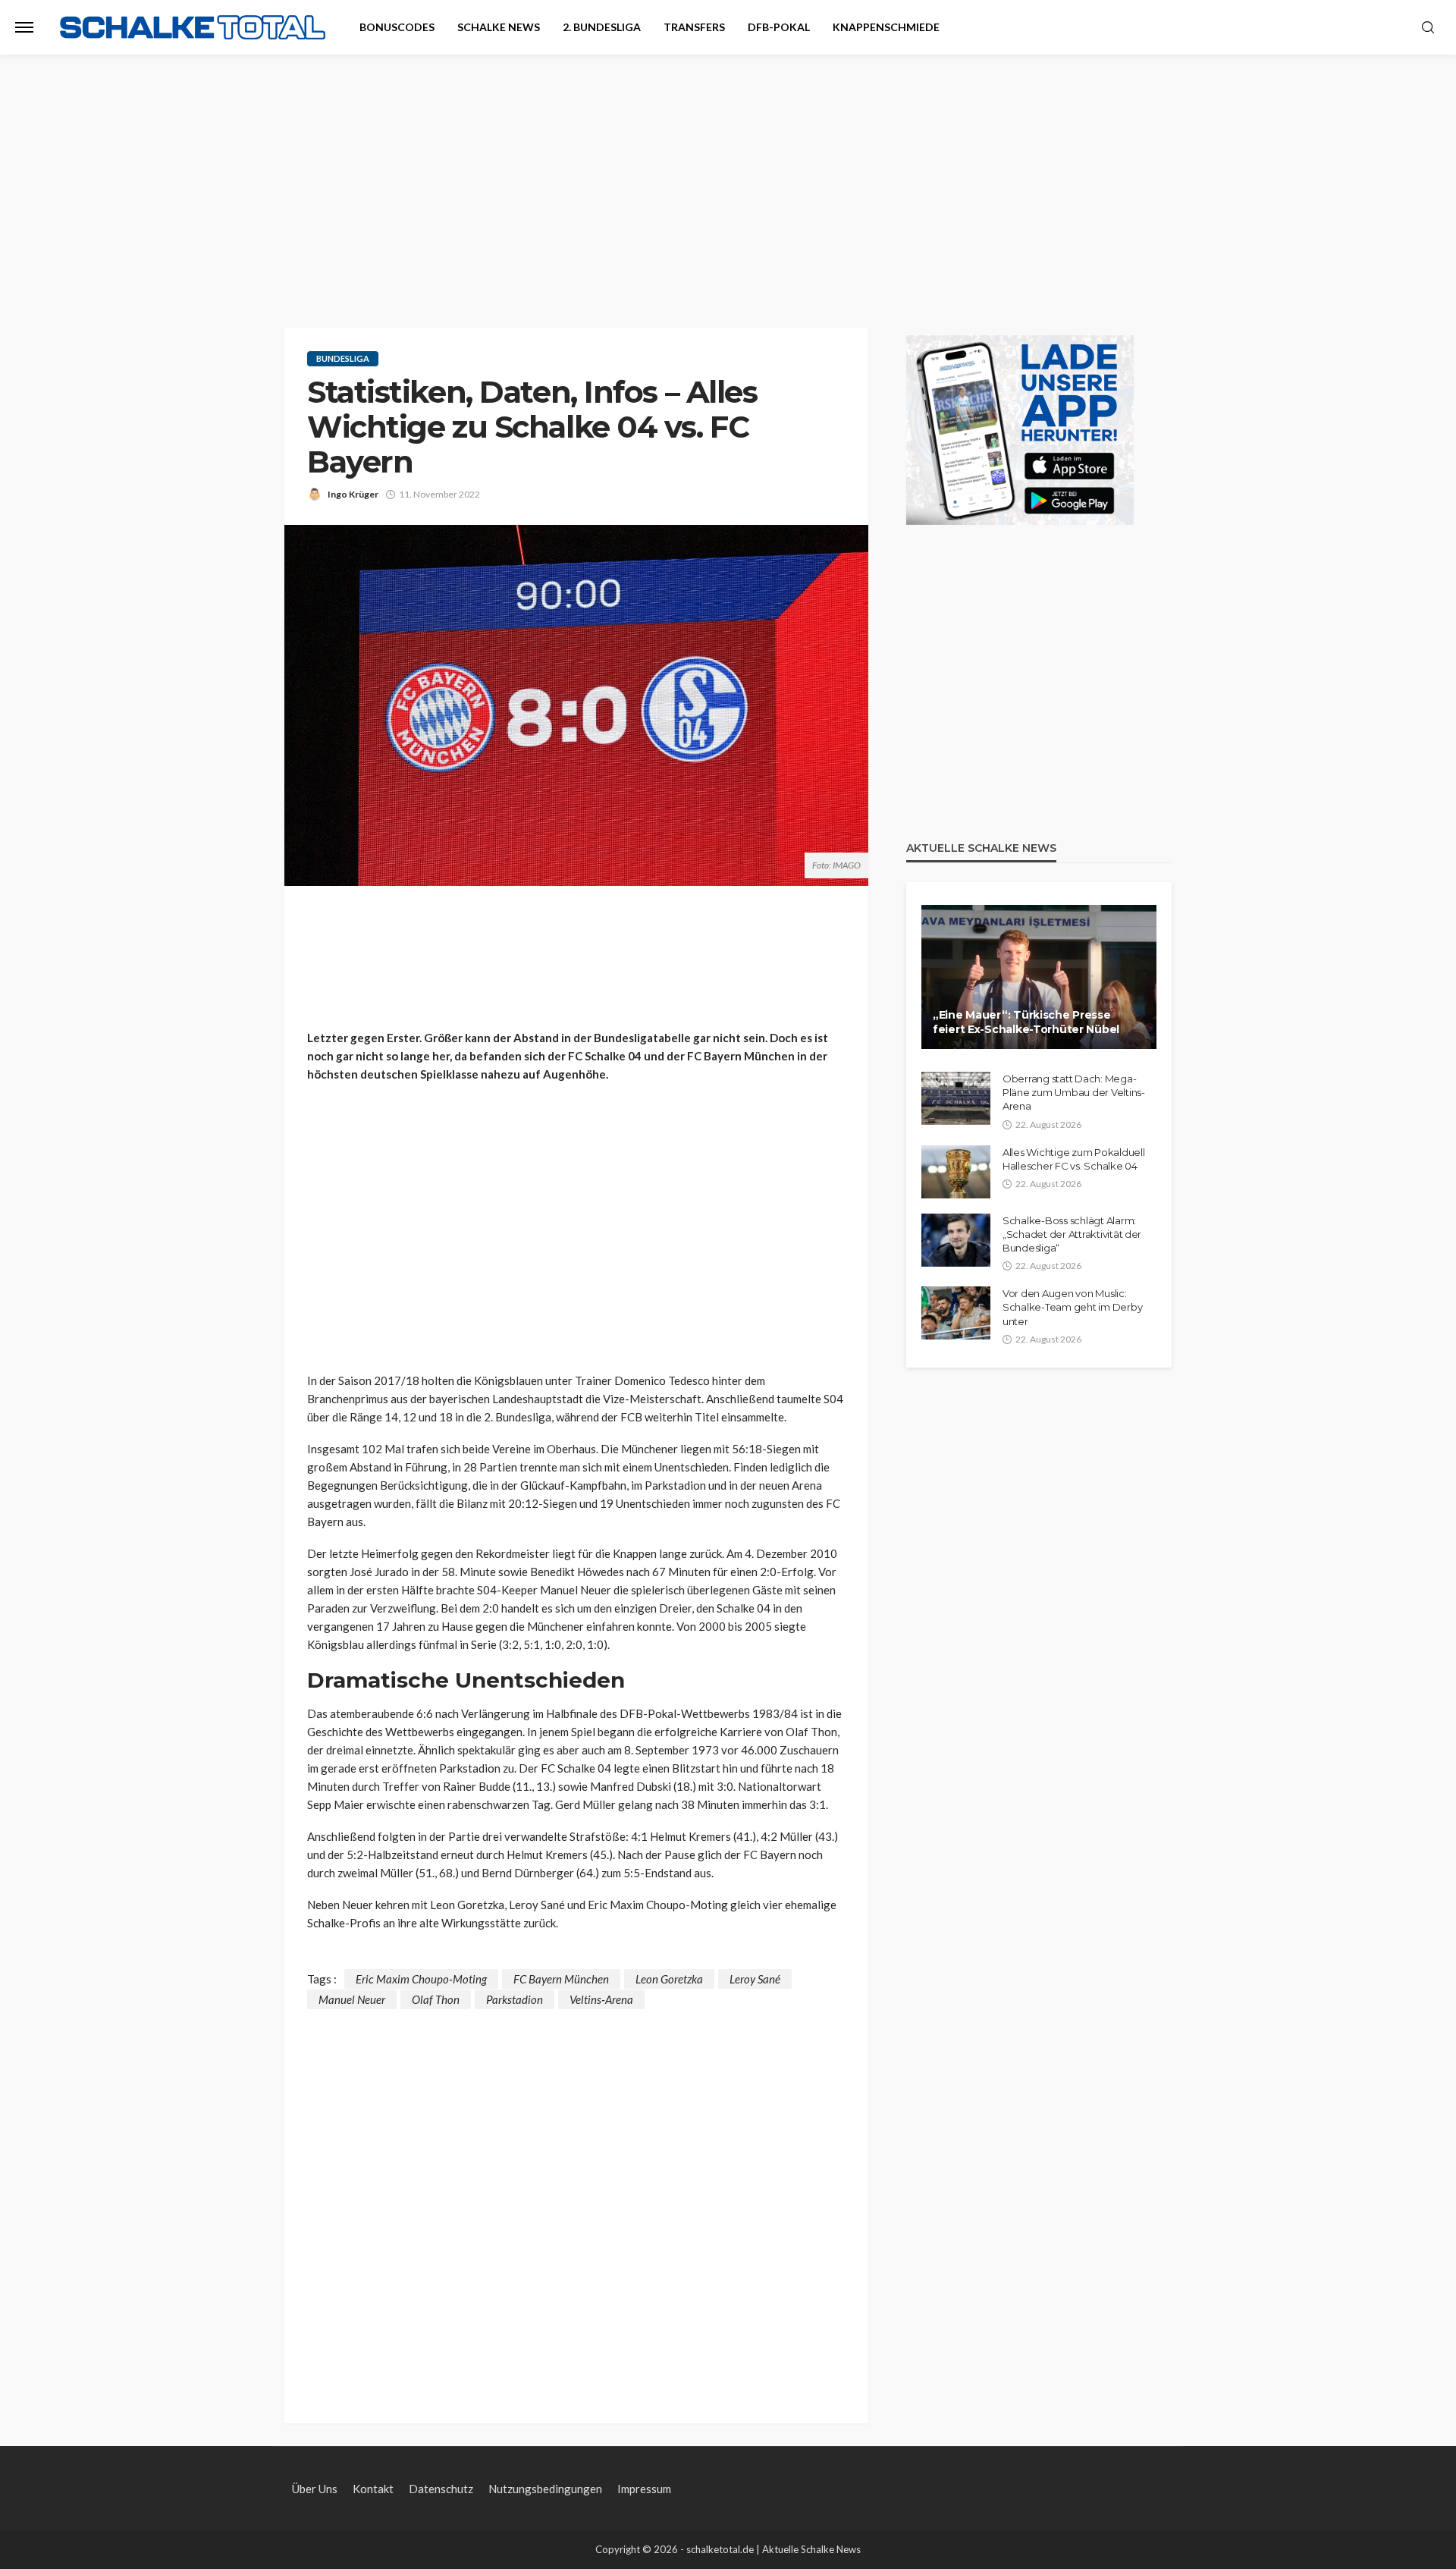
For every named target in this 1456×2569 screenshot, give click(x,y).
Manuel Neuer (352, 1999)
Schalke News (499, 27)
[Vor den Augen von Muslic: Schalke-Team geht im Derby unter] (956, 1313)
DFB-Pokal (779, 27)
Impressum (644, 2489)
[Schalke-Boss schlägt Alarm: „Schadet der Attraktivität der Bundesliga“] (956, 1240)
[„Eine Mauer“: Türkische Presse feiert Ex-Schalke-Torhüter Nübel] (1039, 977)
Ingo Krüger (353, 494)
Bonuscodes (397, 27)
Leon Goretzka (669, 1979)
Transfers (694, 27)
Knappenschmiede (886, 27)
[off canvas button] (24, 27)
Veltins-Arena (601, 1999)
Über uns (315, 2489)
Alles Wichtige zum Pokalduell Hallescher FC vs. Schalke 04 (1073, 1159)
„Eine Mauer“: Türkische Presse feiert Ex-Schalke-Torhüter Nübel (1026, 1022)
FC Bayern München (561, 1979)
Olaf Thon (436, 1999)
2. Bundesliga (602, 27)
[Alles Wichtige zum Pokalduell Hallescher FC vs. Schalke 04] (956, 1172)
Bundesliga (343, 358)
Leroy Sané (755, 1979)
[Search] (1428, 28)
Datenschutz (441, 2489)
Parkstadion (515, 1999)
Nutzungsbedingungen (545, 2489)
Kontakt (373, 2489)
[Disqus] (576, 2199)
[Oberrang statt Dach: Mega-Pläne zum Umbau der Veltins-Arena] (956, 1098)
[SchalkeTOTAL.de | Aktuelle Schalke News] (193, 28)
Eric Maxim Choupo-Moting (421, 1979)
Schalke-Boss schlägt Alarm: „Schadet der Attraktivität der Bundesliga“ (1072, 1234)
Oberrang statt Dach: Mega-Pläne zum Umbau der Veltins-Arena (1074, 1092)
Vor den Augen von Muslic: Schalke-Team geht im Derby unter (1072, 1307)
